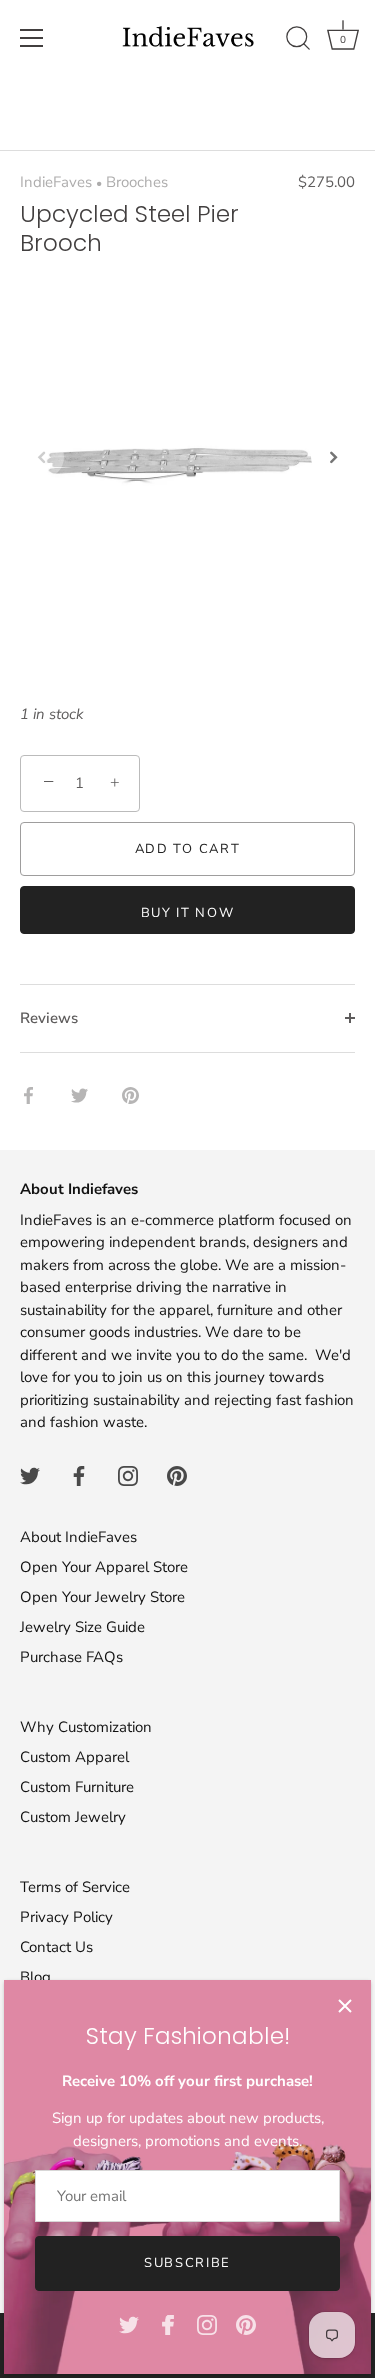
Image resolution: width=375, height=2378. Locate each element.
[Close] (345, 2006)
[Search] (298, 41)
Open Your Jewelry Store (102, 1597)
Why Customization (86, 1727)
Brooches (137, 182)
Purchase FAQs (71, 1657)
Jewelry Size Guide (82, 1627)
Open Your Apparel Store (104, 1567)
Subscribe (187, 2263)
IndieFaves (56, 182)
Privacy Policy (66, 1917)
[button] (42, 457)
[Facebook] (168, 2324)
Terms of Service (75, 1887)
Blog (35, 1977)
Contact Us (56, 1947)
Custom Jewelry (73, 1817)
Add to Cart (188, 849)
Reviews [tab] (49, 1018)
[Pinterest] (246, 2324)
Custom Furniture (77, 1787)
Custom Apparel (74, 1757)
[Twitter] (129, 2324)
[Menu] (32, 38)
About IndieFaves (78, 1537)
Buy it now (188, 913)
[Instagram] (207, 2324)
